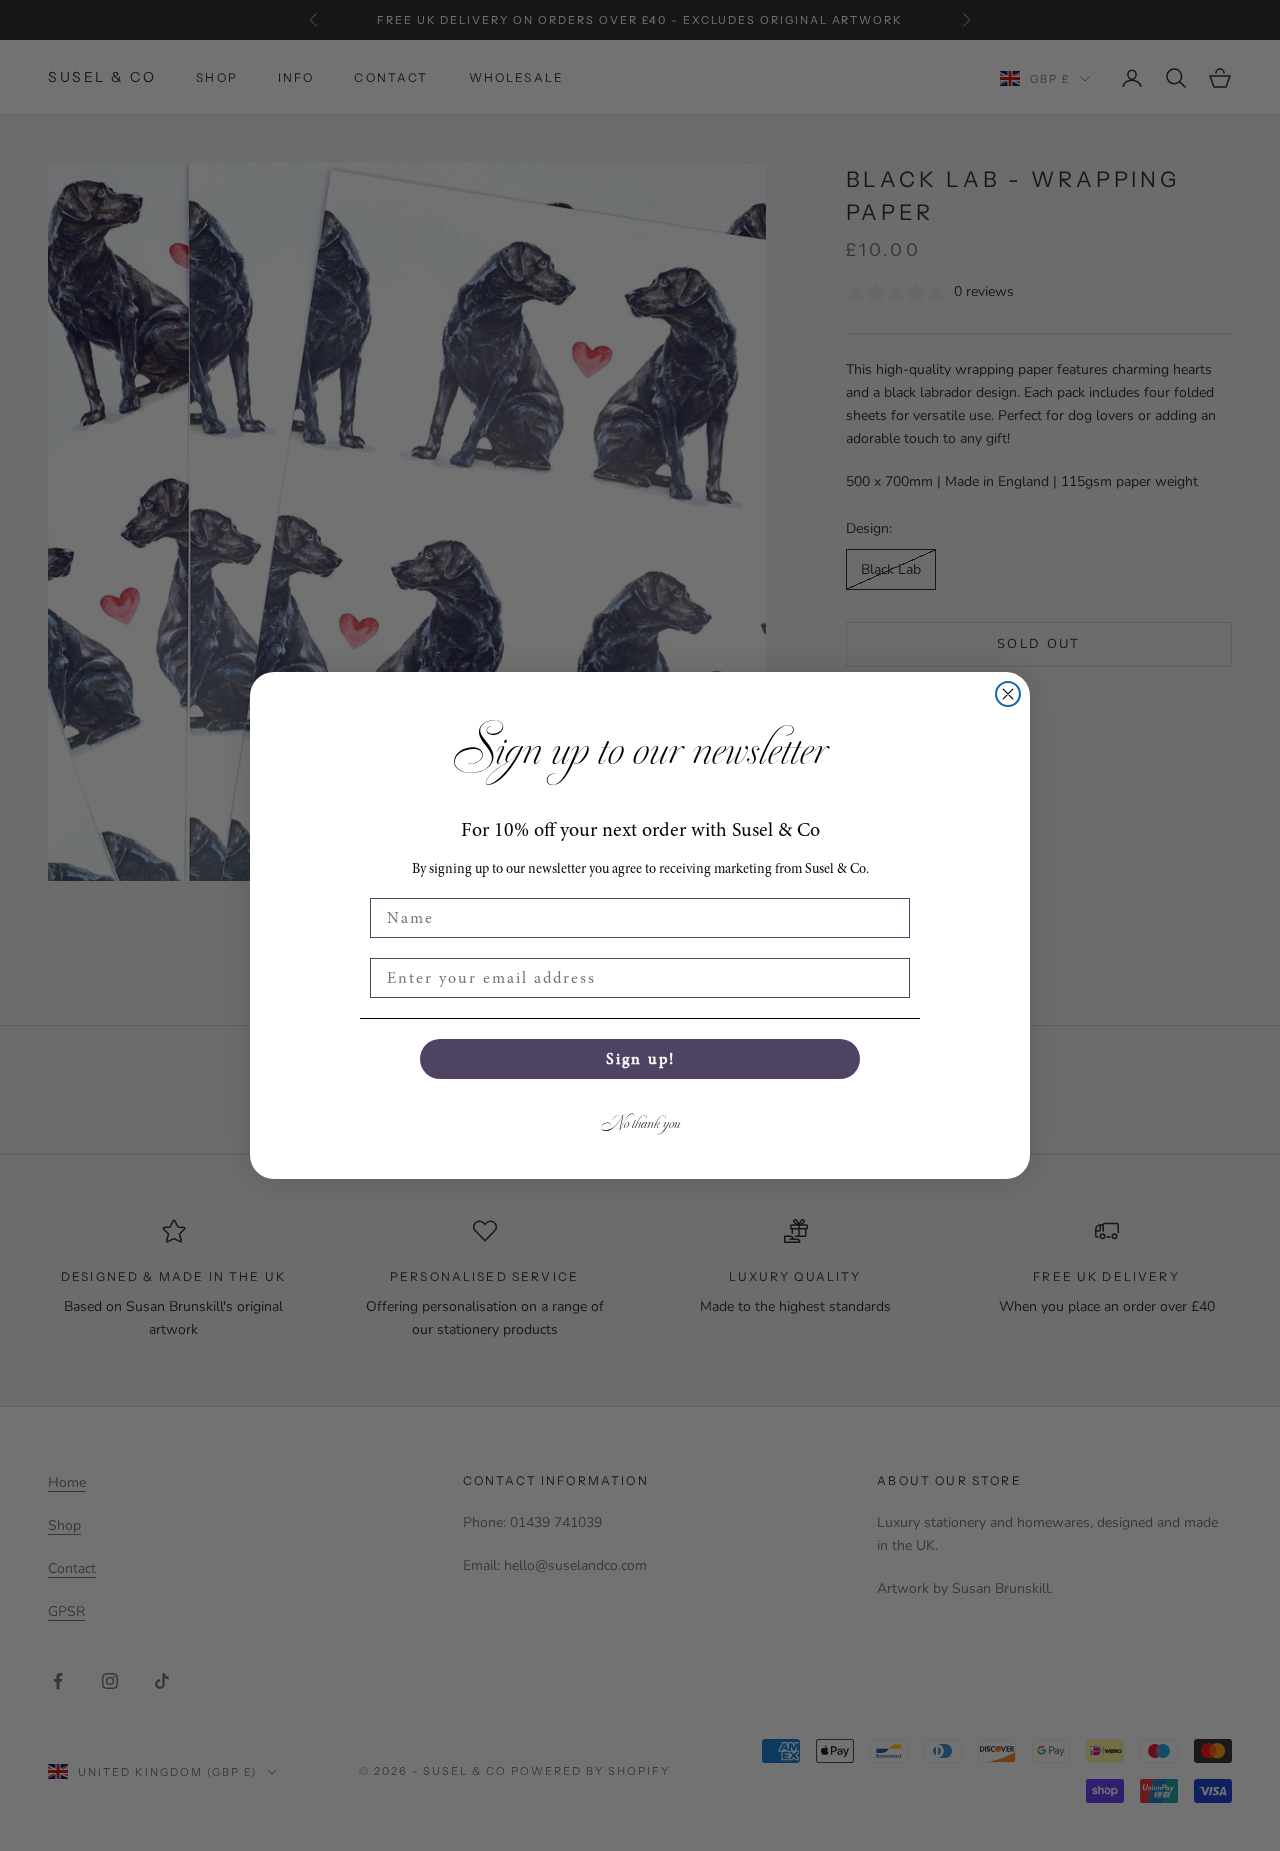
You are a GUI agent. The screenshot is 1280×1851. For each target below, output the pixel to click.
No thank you (640, 1123)
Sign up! (640, 1059)
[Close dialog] (1008, 694)
